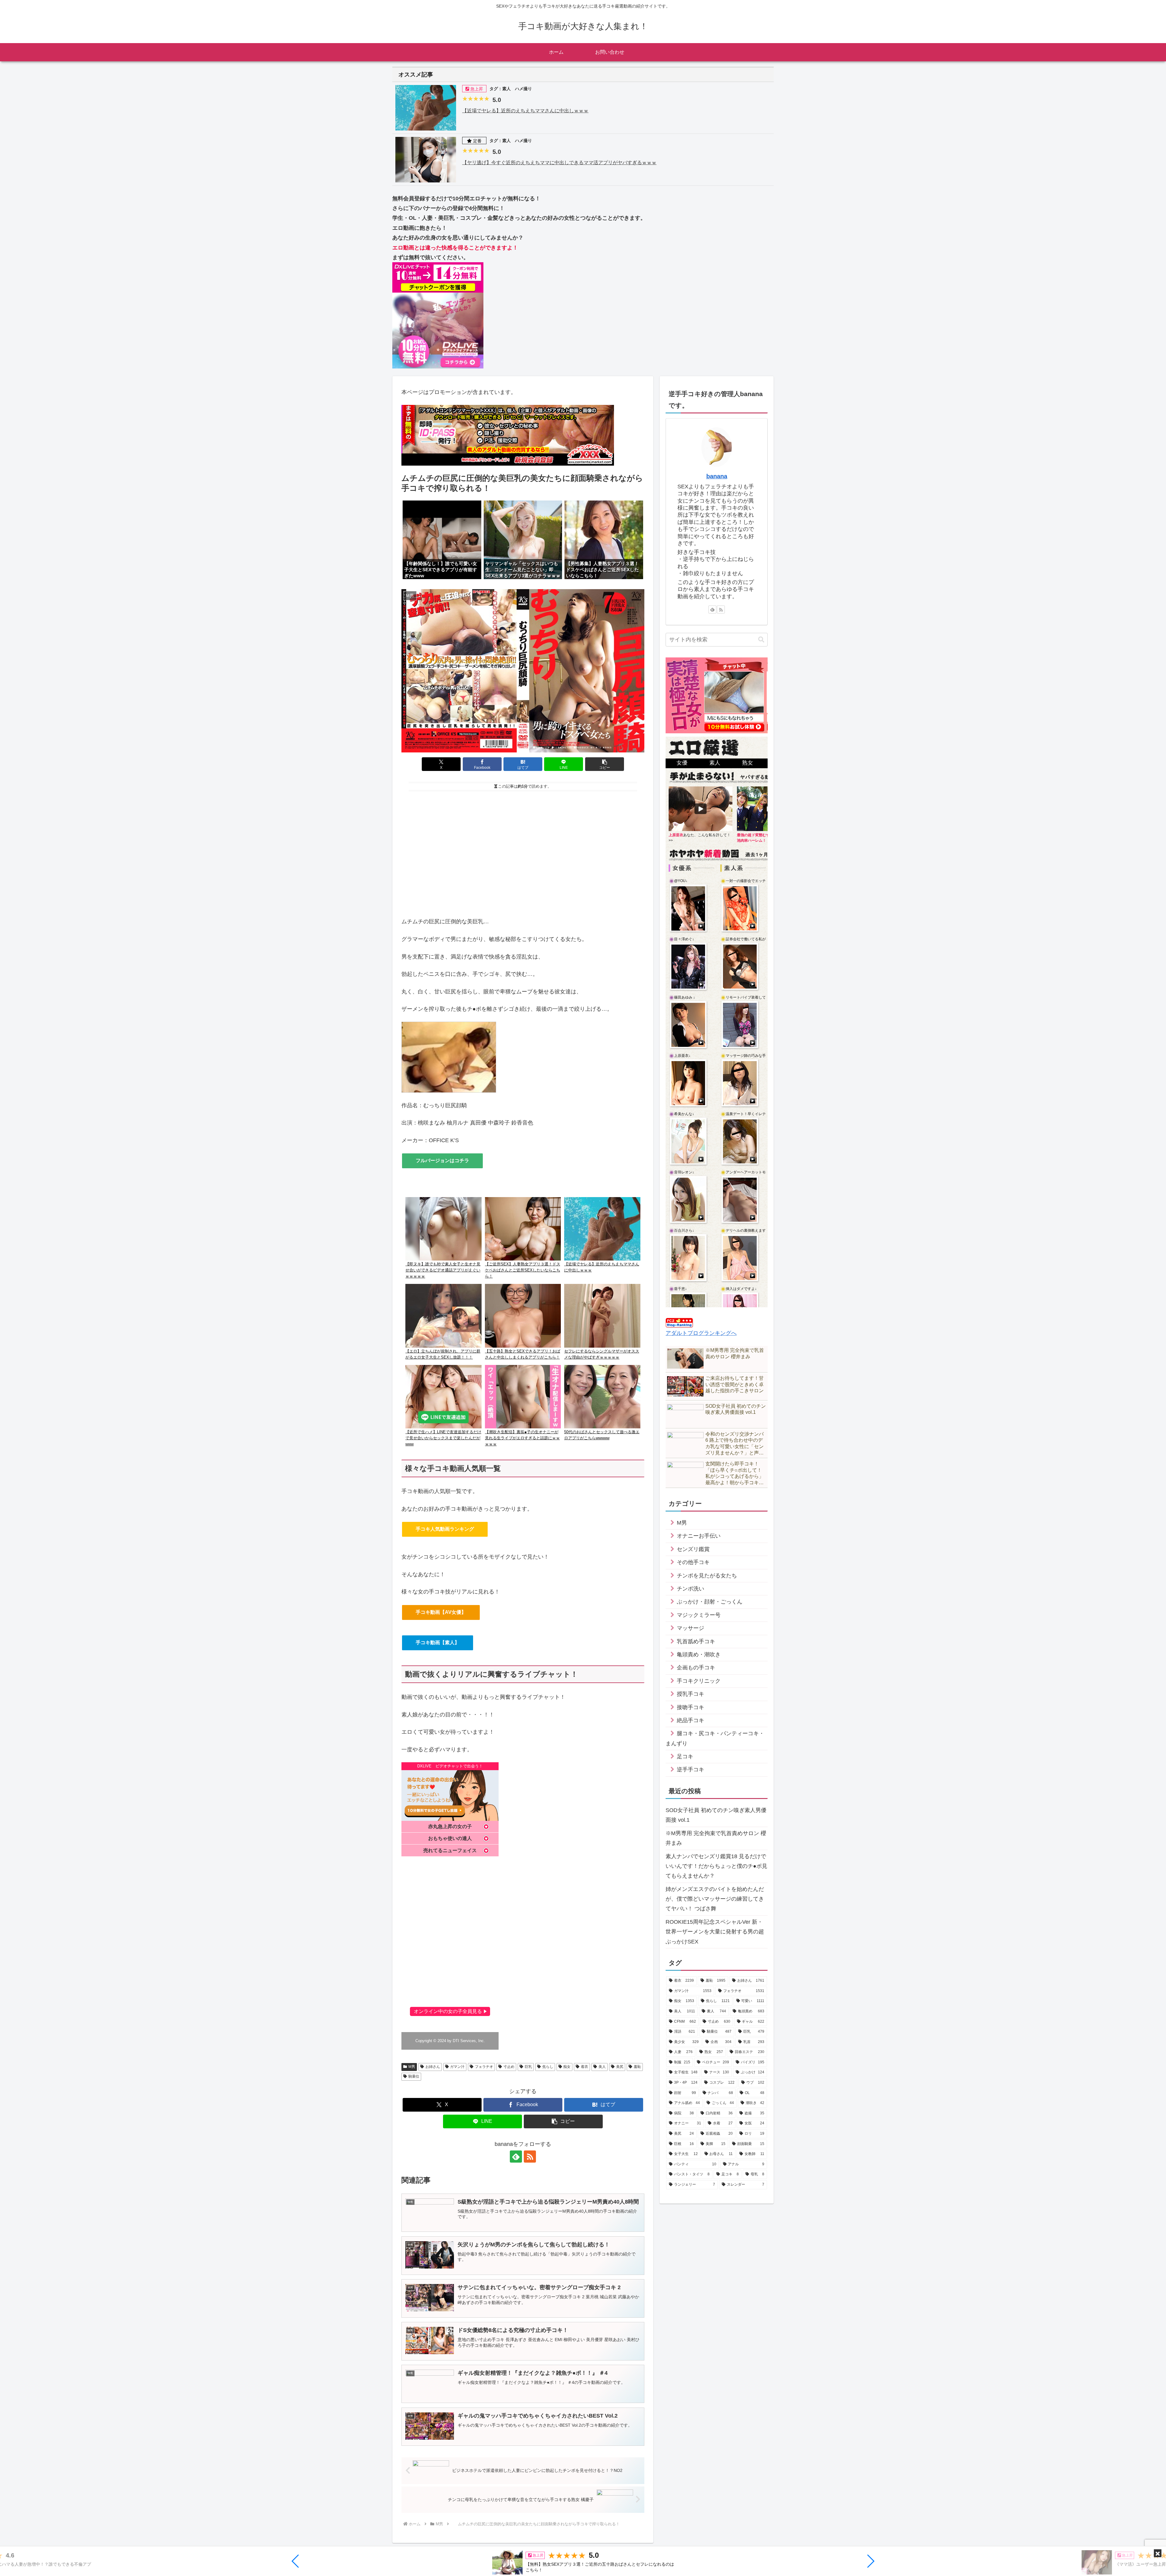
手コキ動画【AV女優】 (441, 1612)
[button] (296, 2561)
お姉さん (433, 2067)
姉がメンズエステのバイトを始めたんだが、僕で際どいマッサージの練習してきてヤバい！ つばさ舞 (715, 1899)
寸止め (509, 2067)
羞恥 (637, 2067)
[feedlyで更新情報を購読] (516, 2157)
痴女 (567, 2067)
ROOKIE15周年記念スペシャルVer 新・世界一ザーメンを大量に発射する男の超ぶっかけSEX (715, 1932)
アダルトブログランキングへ (701, 1333)
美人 (602, 2067)
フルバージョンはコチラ (442, 1161)
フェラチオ (484, 2067)
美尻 (620, 2067)
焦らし (548, 2067)
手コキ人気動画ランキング (445, 1529)
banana (717, 476)
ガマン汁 (457, 2067)
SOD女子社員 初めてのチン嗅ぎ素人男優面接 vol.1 (716, 1815)
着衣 (585, 2067)
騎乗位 (414, 2076)
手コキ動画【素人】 (438, 1643)
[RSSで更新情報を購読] (530, 2157)
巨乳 (528, 2067)
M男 (412, 2067)
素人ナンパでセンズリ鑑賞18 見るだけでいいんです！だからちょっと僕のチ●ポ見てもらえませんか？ (716, 1866)
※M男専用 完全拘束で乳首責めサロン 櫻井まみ (716, 1838)
